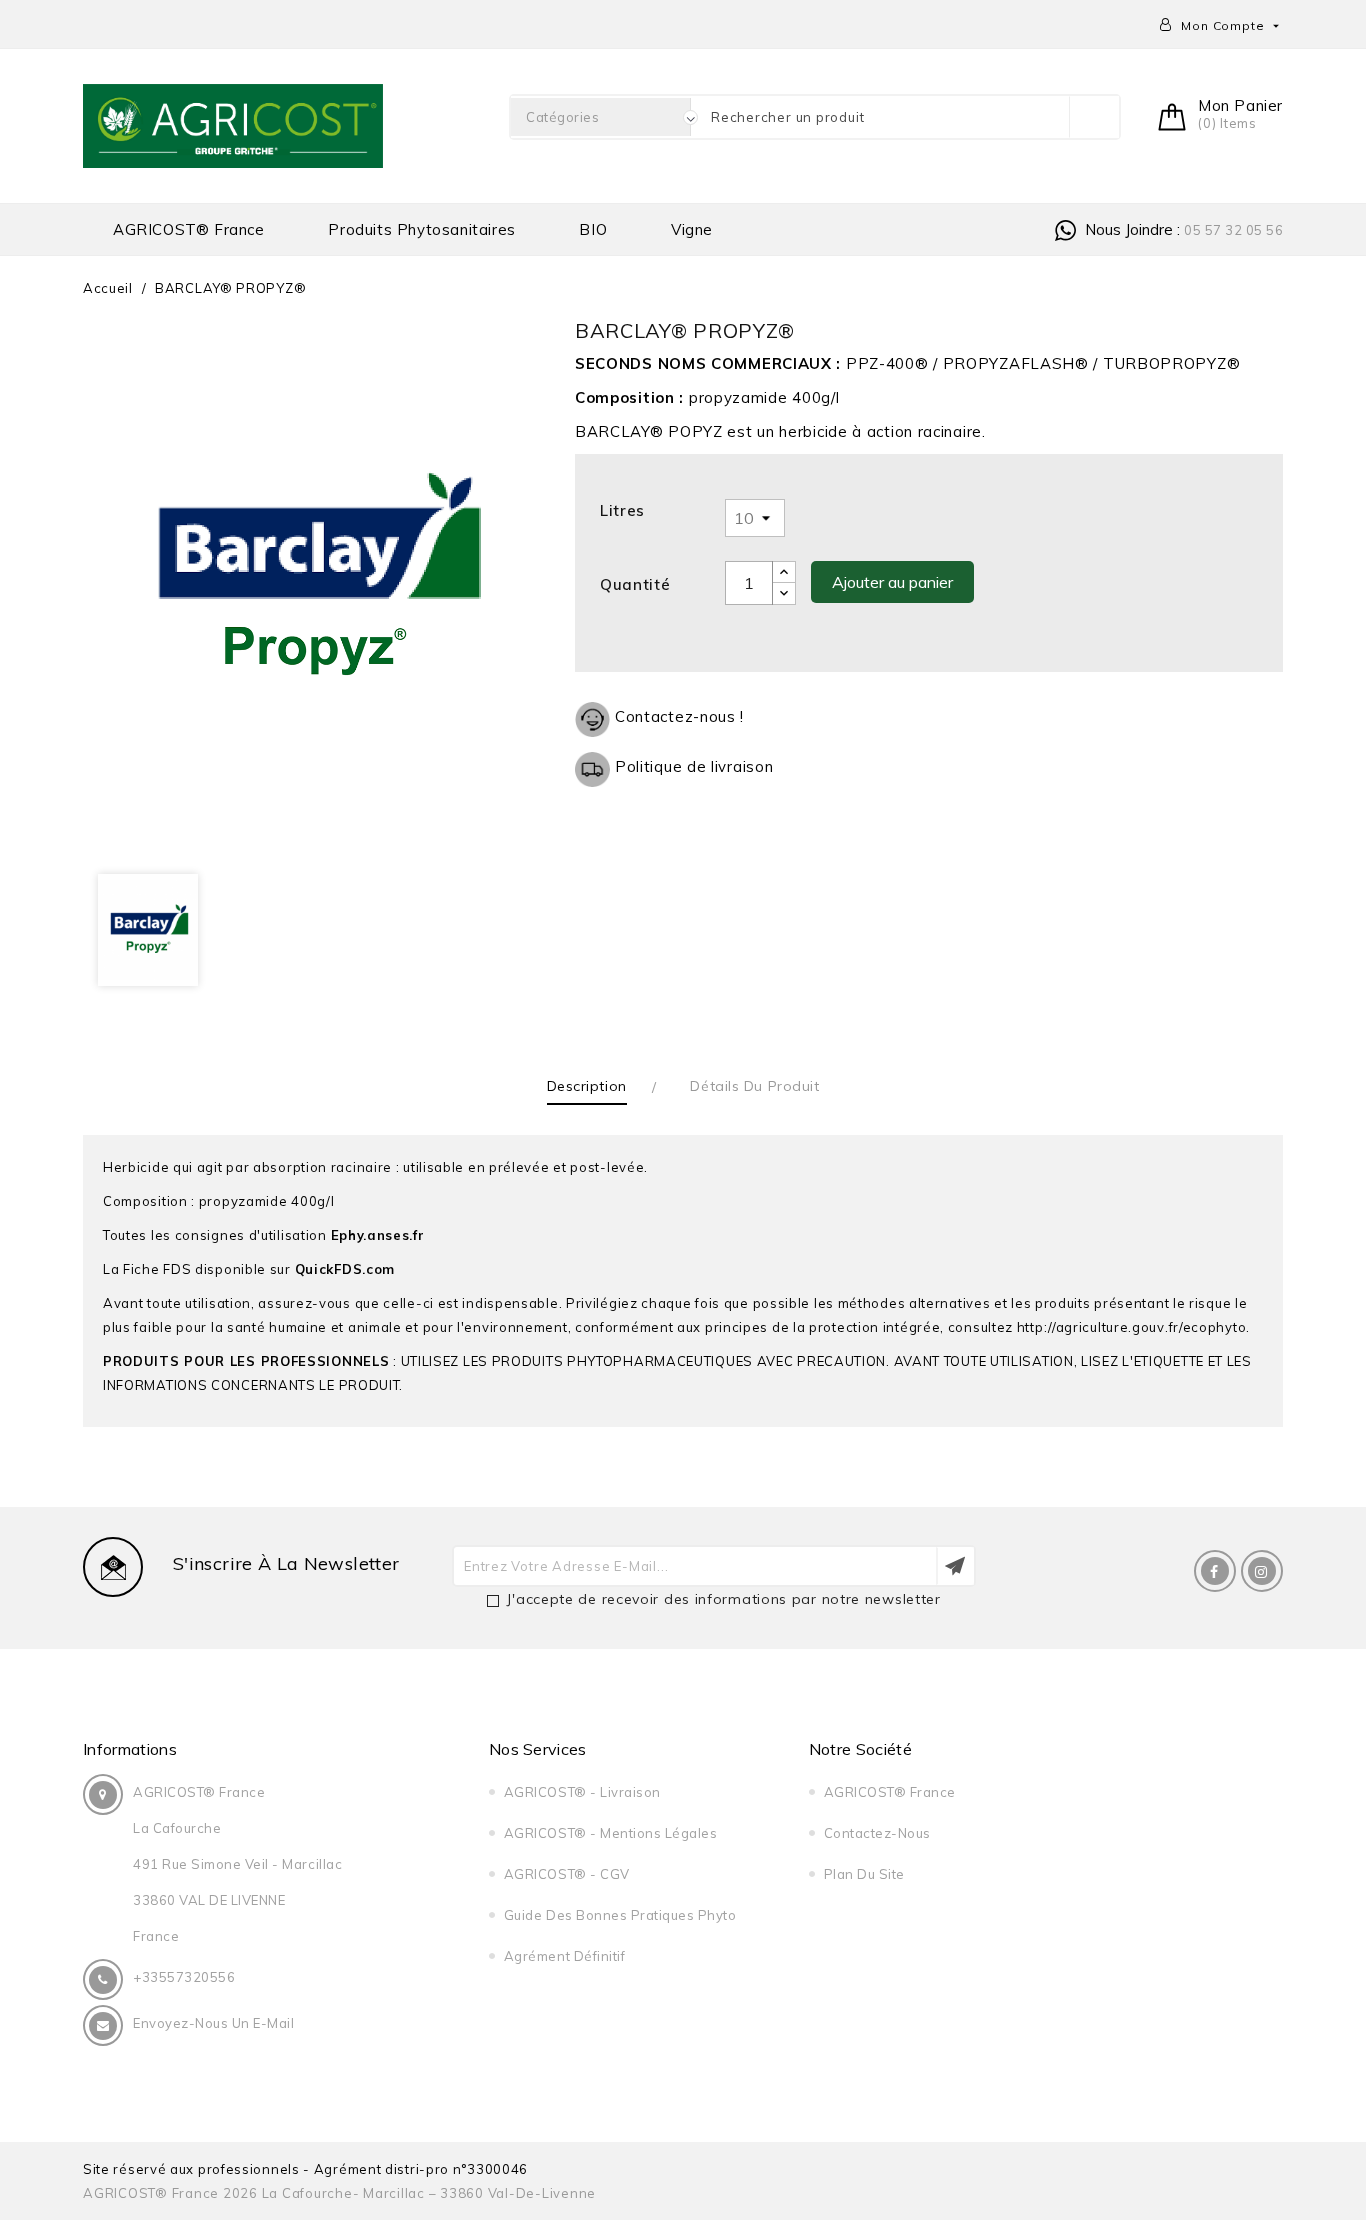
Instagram (1262, 1571)
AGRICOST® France (189, 229)
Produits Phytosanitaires (421, 229)
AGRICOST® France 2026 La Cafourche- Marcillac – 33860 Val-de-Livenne (339, 2193)
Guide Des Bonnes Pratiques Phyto (620, 1915)
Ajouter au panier (892, 582)
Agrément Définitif (564, 1956)
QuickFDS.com (345, 1269)
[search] (1094, 117)
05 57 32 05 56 (1233, 230)
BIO (593, 229)
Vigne (692, 229)
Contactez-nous (877, 1833)
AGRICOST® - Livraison (582, 1792)
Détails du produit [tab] (754, 1086)
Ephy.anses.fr (378, 1235)
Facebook (1215, 1571)
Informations (130, 1749)
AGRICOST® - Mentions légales (611, 1833)
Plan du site (864, 1874)
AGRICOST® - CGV (567, 1874)
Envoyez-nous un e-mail (213, 2023)
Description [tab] (587, 1086)
